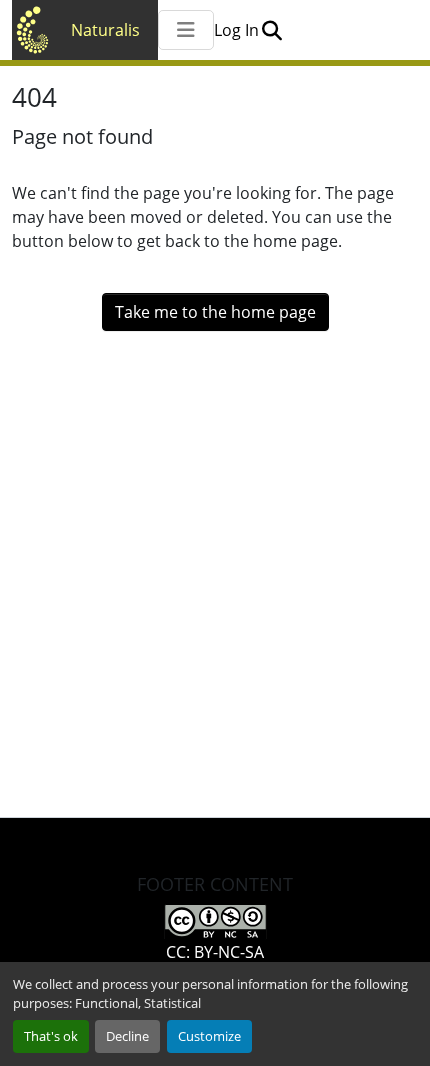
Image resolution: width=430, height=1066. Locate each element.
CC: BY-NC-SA (215, 952)
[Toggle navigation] (186, 30)
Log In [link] (236, 30)
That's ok (51, 1036)
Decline (127, 1036)
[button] (271, 30)
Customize (209, 1036)
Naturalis (105, 30)
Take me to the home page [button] (215, 312)
